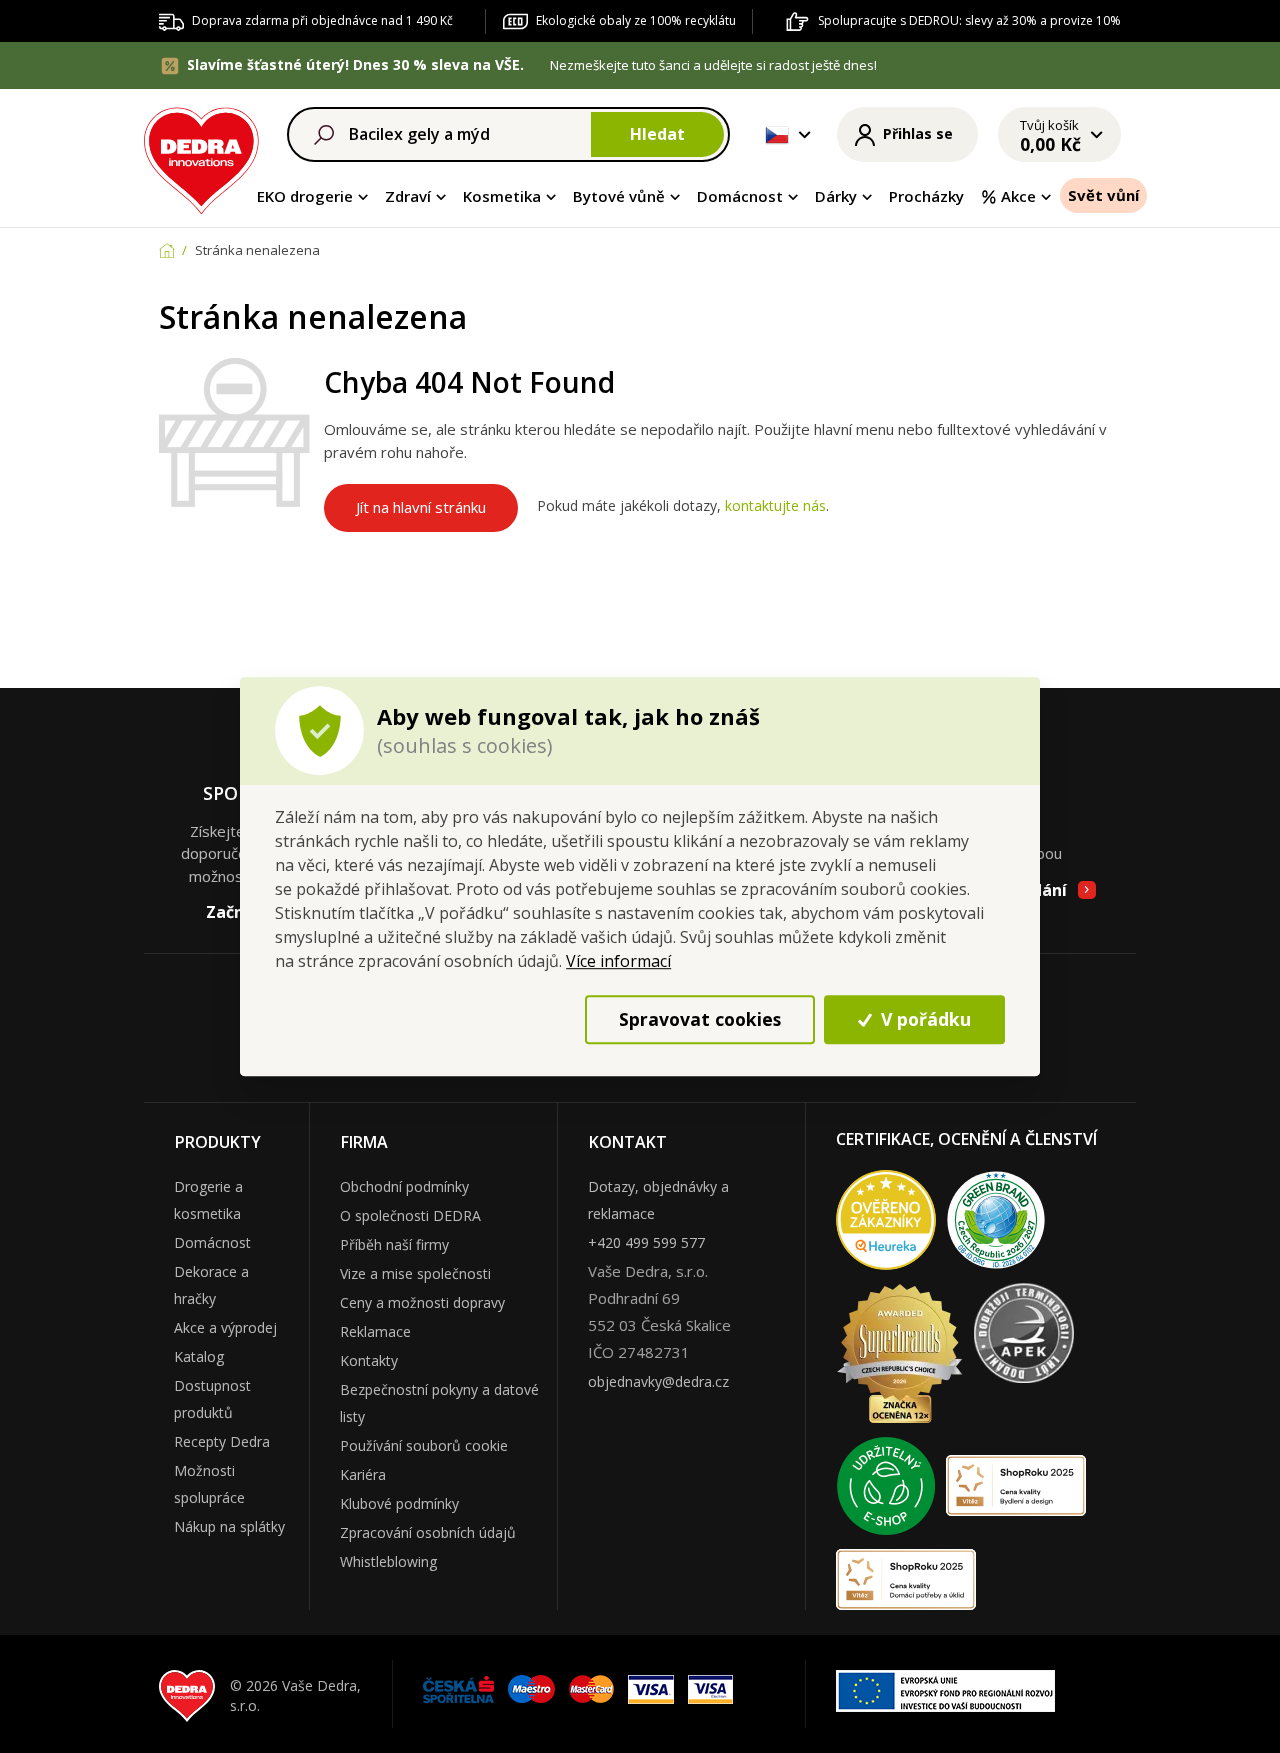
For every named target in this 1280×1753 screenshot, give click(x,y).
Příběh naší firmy (394, 1244)
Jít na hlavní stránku (421, 507)
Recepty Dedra (222, 1441)
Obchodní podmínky (404, 1186)
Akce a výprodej (225, 1327)
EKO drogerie (305, 196)
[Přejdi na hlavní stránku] (201, 157)
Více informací (618, 961)
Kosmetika (502, 196)
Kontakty (369, 1360)
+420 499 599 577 (646, 1242)
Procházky (926, 196)
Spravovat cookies (700, 1019)
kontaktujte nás (775, 506)
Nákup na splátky (229, 1526)
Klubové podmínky (399, 1503)
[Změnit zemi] (777, 135)
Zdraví (408, 196)
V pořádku (923, 1019)
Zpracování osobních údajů (428, 1532)
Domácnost (740, 196)
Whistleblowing (388, 1561)
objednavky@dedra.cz (658, 1381)
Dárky (836, 196)
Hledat (657, 134)
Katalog (199, 1356)
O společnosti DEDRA (410, 1215)
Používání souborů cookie (424, 1445)
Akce (1018, 196)
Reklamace (375, 1331)
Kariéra (363, 1474)
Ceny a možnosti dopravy (422, 1302)
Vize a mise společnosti (415, 1273)
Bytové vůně (619, 196)
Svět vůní (1103, 195)
